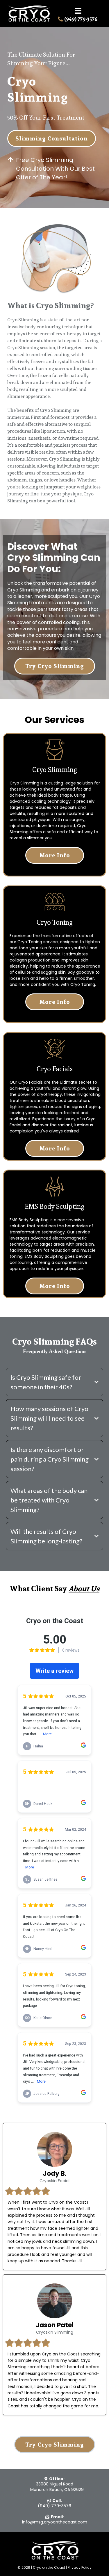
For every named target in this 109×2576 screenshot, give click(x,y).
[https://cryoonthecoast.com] (29, 13)
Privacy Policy (80, 2567)
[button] (78, 12)
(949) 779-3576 (54, 2506)
